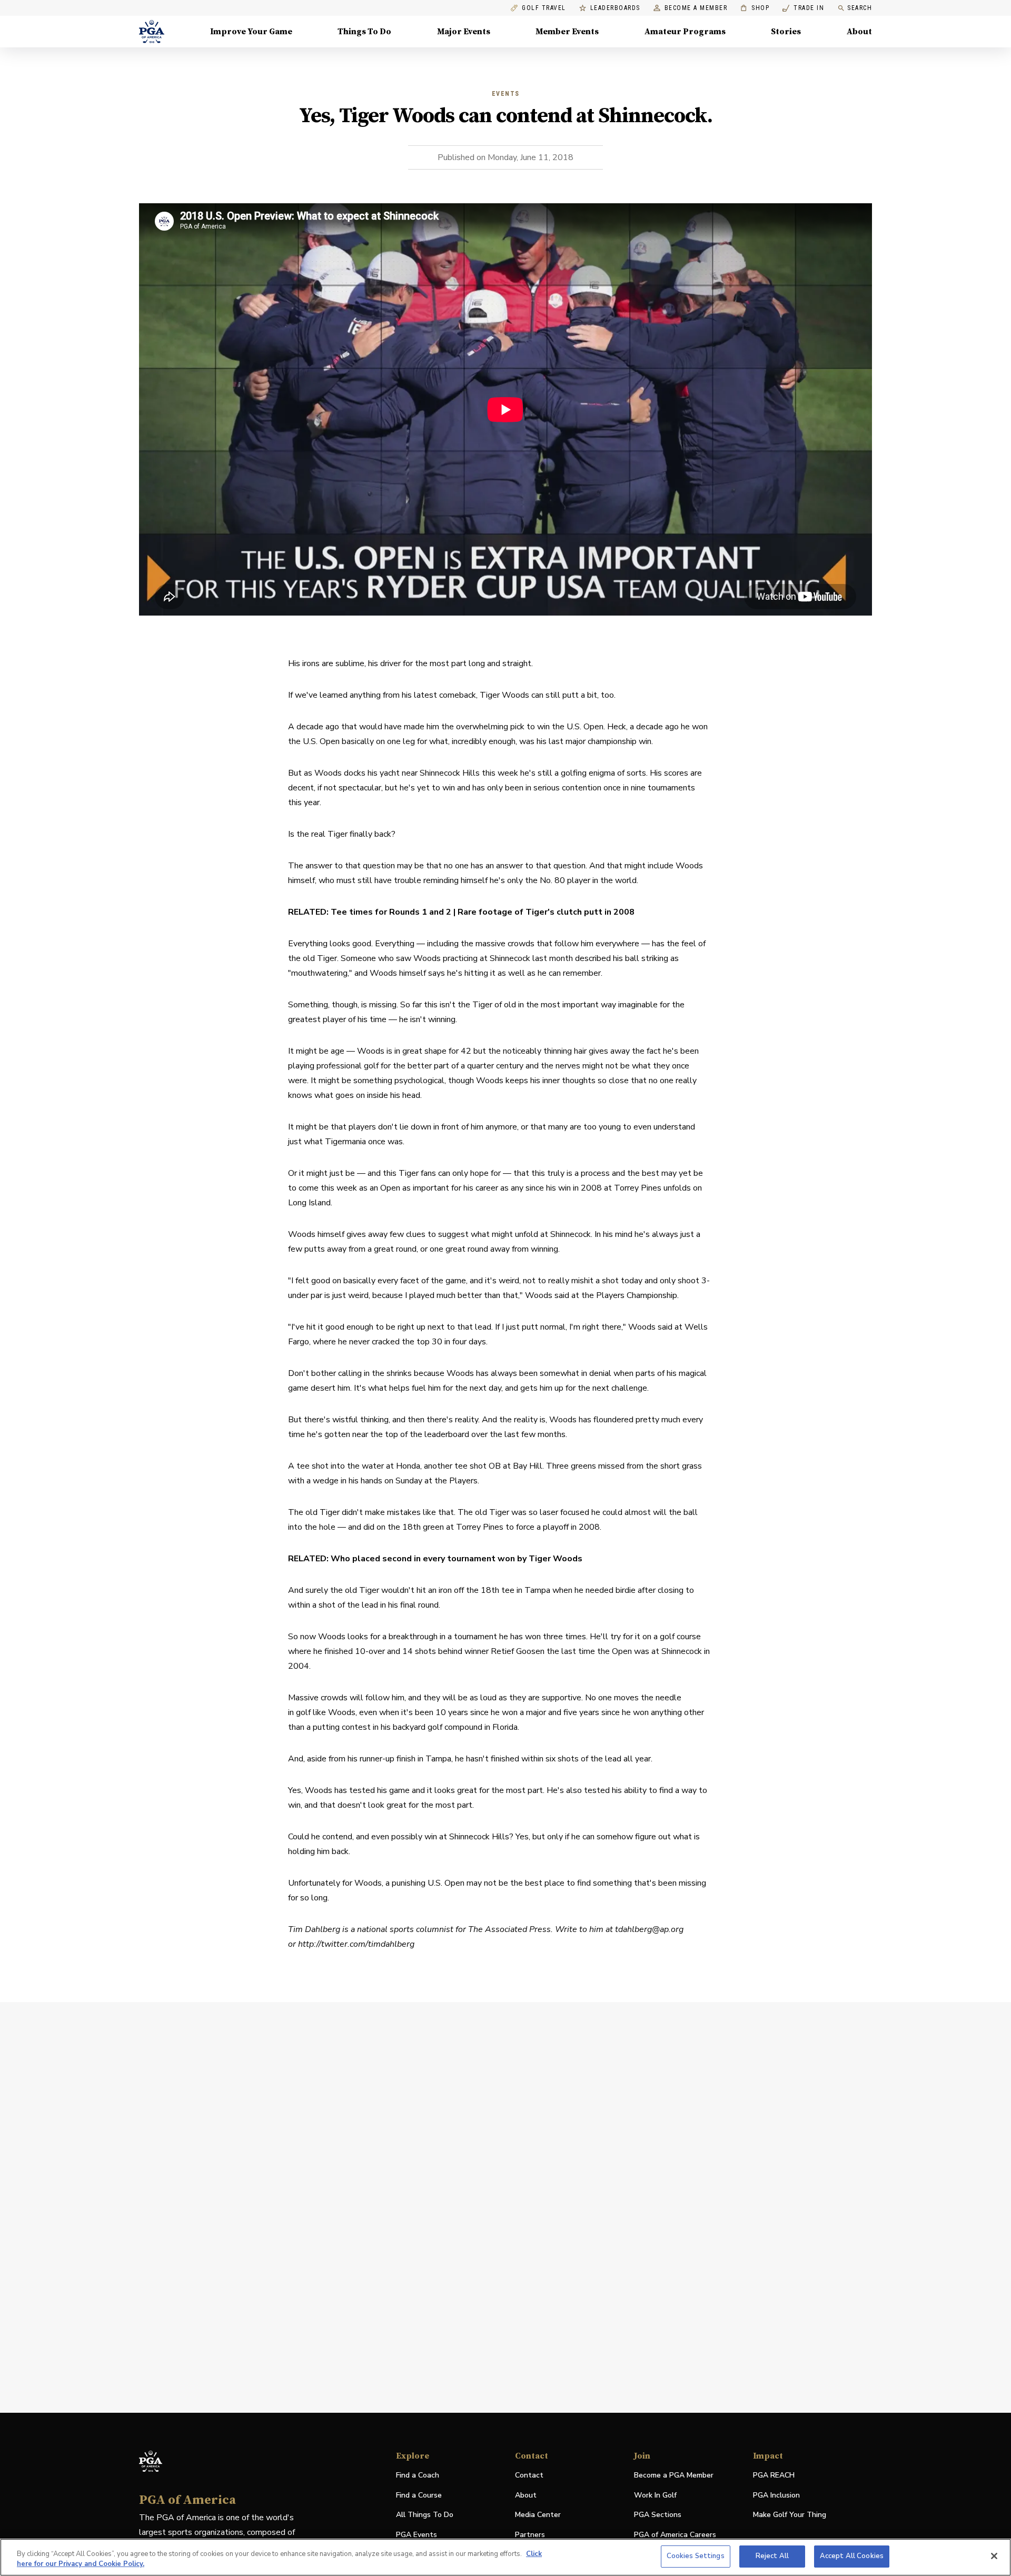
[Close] (994, 2556)
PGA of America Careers (675, 2535)
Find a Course (419, 2495)
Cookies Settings (696, 2556)
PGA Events (417, 2535)
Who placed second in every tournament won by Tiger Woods (457, 1559)
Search (860, 8)
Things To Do (364, 32)
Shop (755, 8)
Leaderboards (615, 8)
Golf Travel (544, 8)
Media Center (538, 2515)
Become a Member (696, 8)
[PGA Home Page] (152, 32)
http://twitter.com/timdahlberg (356, 1944)
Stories (786, 32)
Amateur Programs (685, 32)
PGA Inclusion (776, 2495)
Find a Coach (418, 2475)
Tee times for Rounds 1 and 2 (391, 912)
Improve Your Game (251, 32)
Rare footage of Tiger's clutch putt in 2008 (546, 912)
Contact (529, 2475)
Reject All (772, 2556)
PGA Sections (658, 2515)
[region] (506, 2557)
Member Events (567, 32)
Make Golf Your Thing (790, 2515)
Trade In (803, 8)
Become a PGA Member (674, 2475)
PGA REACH (774, 2476)
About (859, 32)
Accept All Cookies (852, 2556)
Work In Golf (655, 2495)
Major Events (464, 32)
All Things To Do (425, 2515)
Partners (530, 2535)
